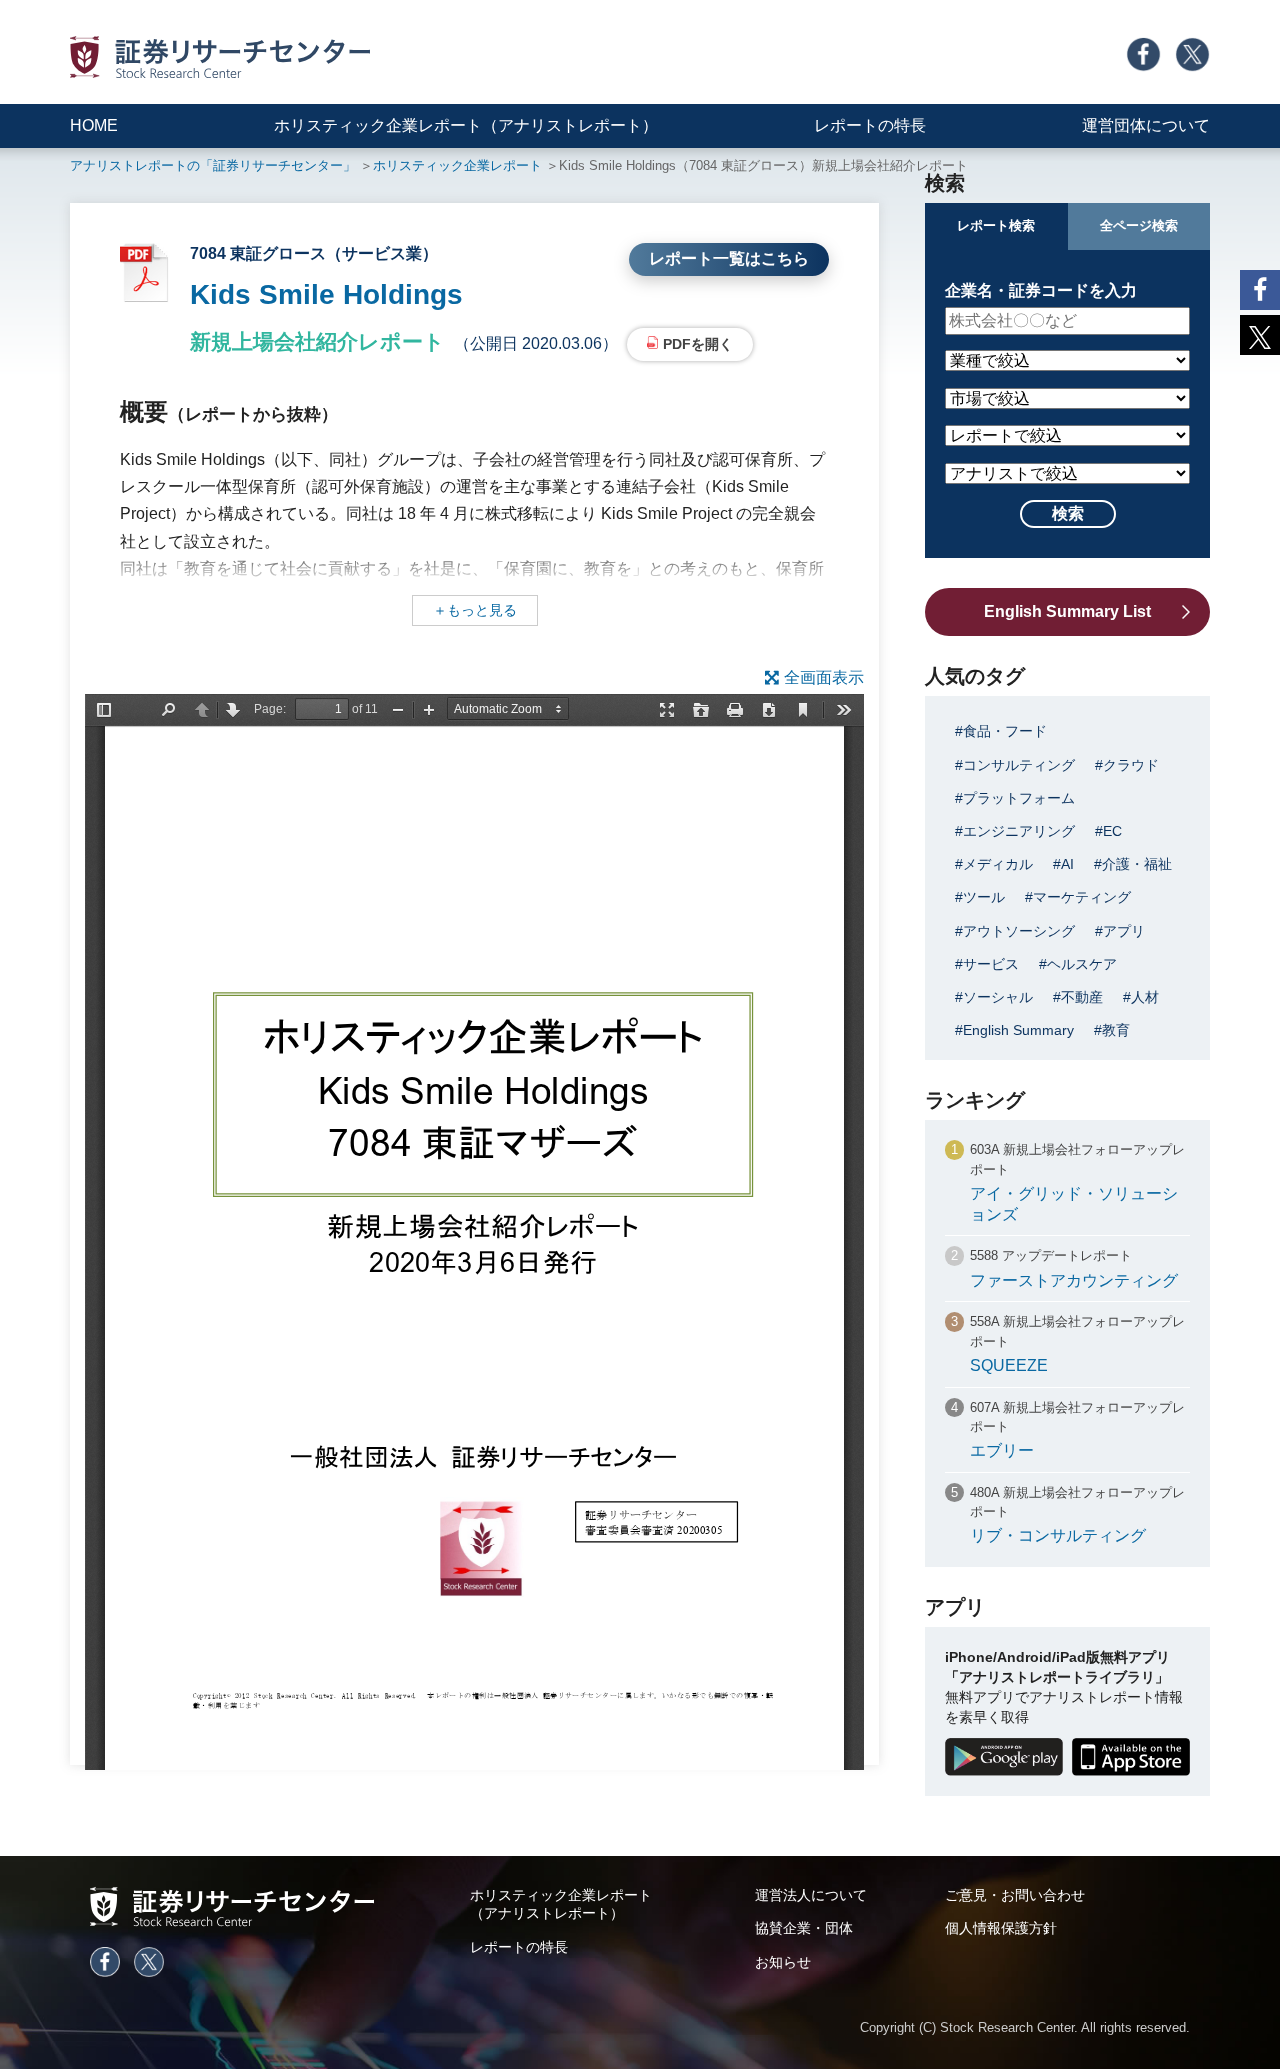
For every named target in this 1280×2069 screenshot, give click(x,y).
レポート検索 (996, 225)
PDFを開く (698, 344)
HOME (94, 125)
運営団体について (1146, 125)
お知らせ (783, 1962)
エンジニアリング (1019, 831)
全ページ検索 (1139, 225)
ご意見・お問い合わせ (1015, 1895)
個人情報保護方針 (1001, 1928)
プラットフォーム (1019, 798)
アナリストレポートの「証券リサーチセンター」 (213, 165)
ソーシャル (998, 997)
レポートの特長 (870, 125)
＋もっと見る (475, 610)
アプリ (1124, 931)
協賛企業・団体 (804, 1928)
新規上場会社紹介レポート (317, 341)
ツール (984, 897)
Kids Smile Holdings (326, 294)
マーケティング (1082, 897)
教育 (1116, 1030)
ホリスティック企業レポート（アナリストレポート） (466, 125)
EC (1112, 831)
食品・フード (1005, 731)
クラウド (1131, 765)
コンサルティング (1019, 765)
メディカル (998, 864)
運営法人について (811, 1895)
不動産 (1082, 997)
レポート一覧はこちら (729, 258)
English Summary (1018, 1030)
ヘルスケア (1082, 964)
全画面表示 (824, 677)
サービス (991, 964)
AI (1067, 864)
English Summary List (1067, 611)
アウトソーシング (1019, 931)
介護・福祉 (1137, 864)
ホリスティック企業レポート (457, 165)
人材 (1145, 997)
